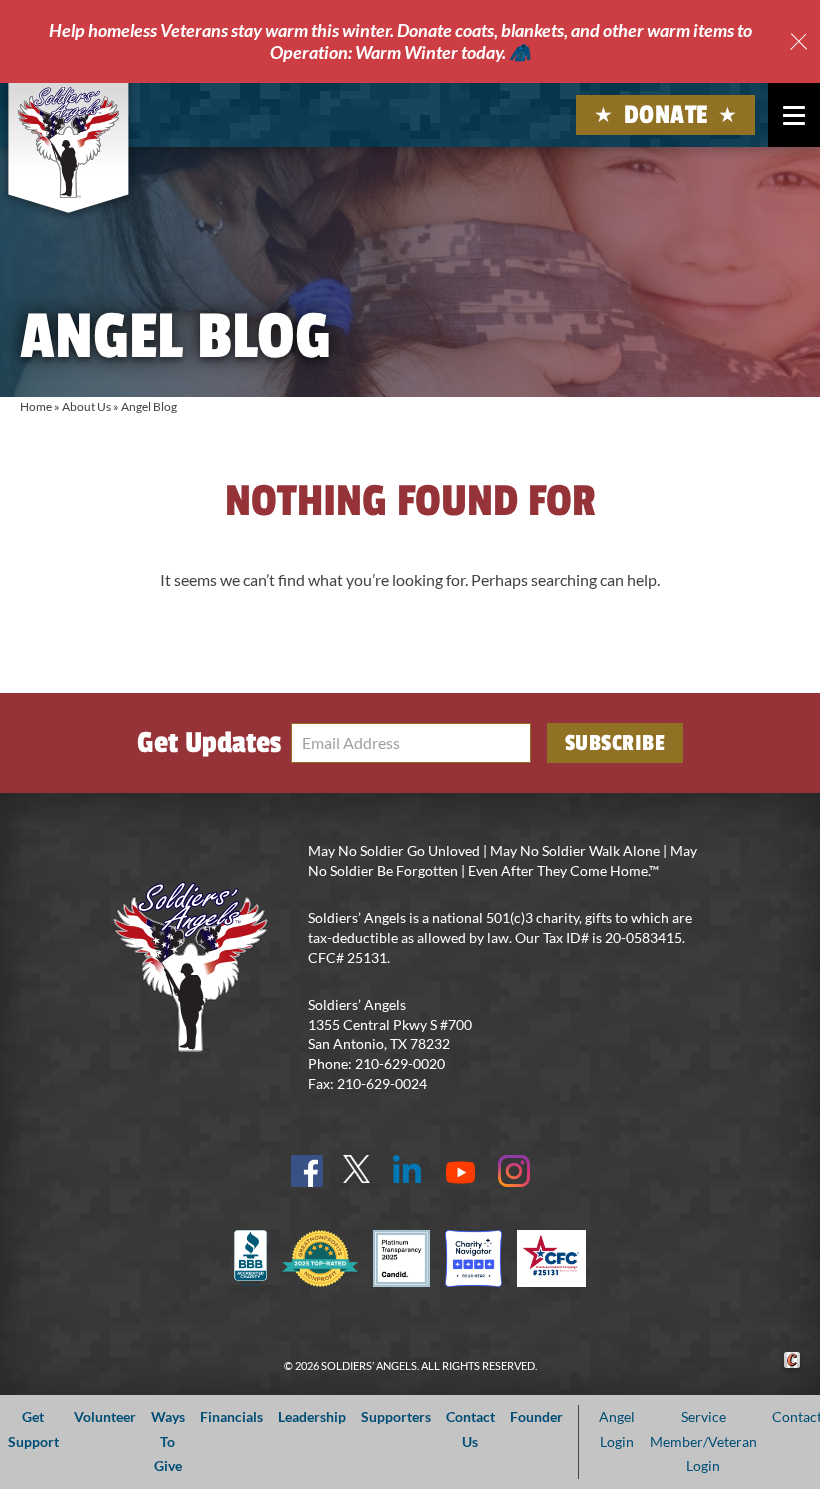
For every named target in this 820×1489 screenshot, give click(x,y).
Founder (536, 1416)
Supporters (396, 1416)
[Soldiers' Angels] (68, 142)
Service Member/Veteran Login (703, 1441)
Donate (666, 115)
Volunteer (105, 1416)
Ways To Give (168, 1441)
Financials (231, 1416)
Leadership (312, 1416)
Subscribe (615, 743)
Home (36, 406)
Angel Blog (149, 406)
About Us (86, 406)
